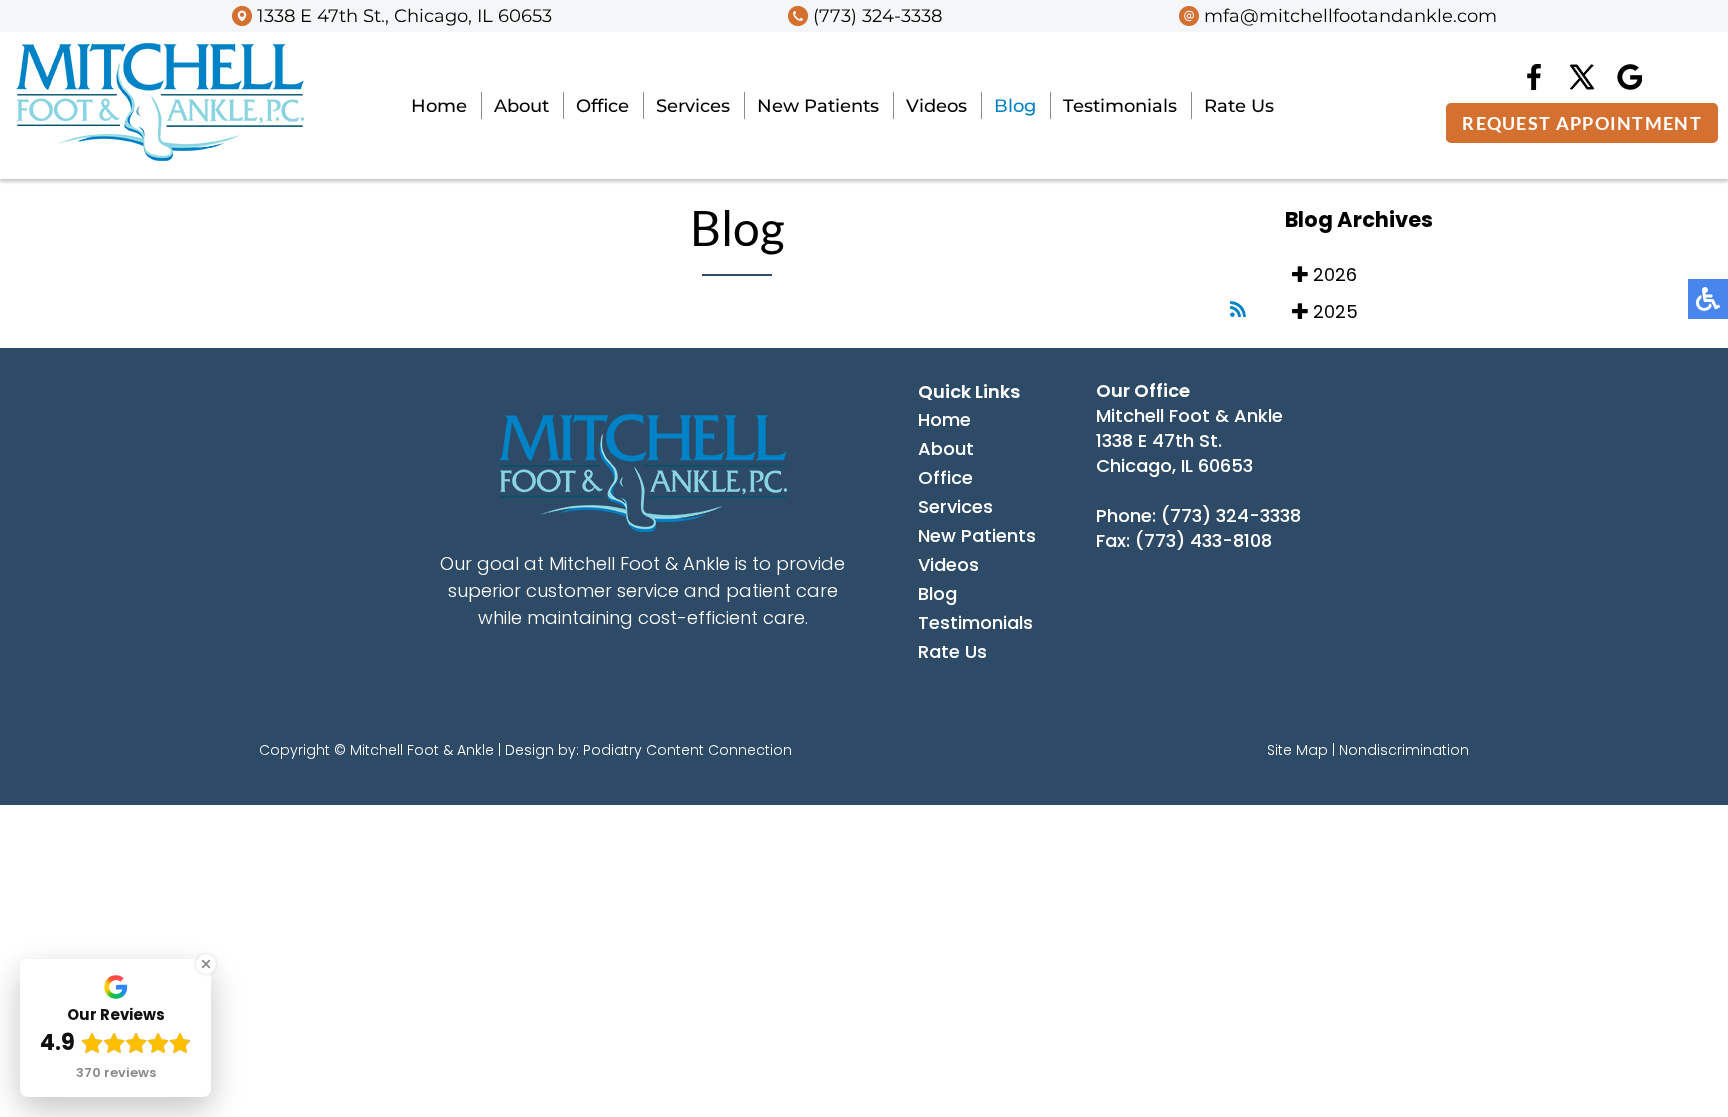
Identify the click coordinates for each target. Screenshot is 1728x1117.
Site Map (1297, 750)
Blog (1015, 106)
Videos (936, 106)
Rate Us (1239, 106)
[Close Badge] (206, 964)
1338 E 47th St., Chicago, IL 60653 (404, 16)
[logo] (160, 155)
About (521, 106)
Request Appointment (1582, 123)
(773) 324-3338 (877, 16)
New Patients (818, 106)
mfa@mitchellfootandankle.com (1350, 16)
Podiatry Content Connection (687, 750)
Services (693, 106)
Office (602, 106)
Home (439, 106)
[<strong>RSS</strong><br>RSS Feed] (1238, 309)
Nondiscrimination (1404, 750)
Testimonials (1120, 106)
